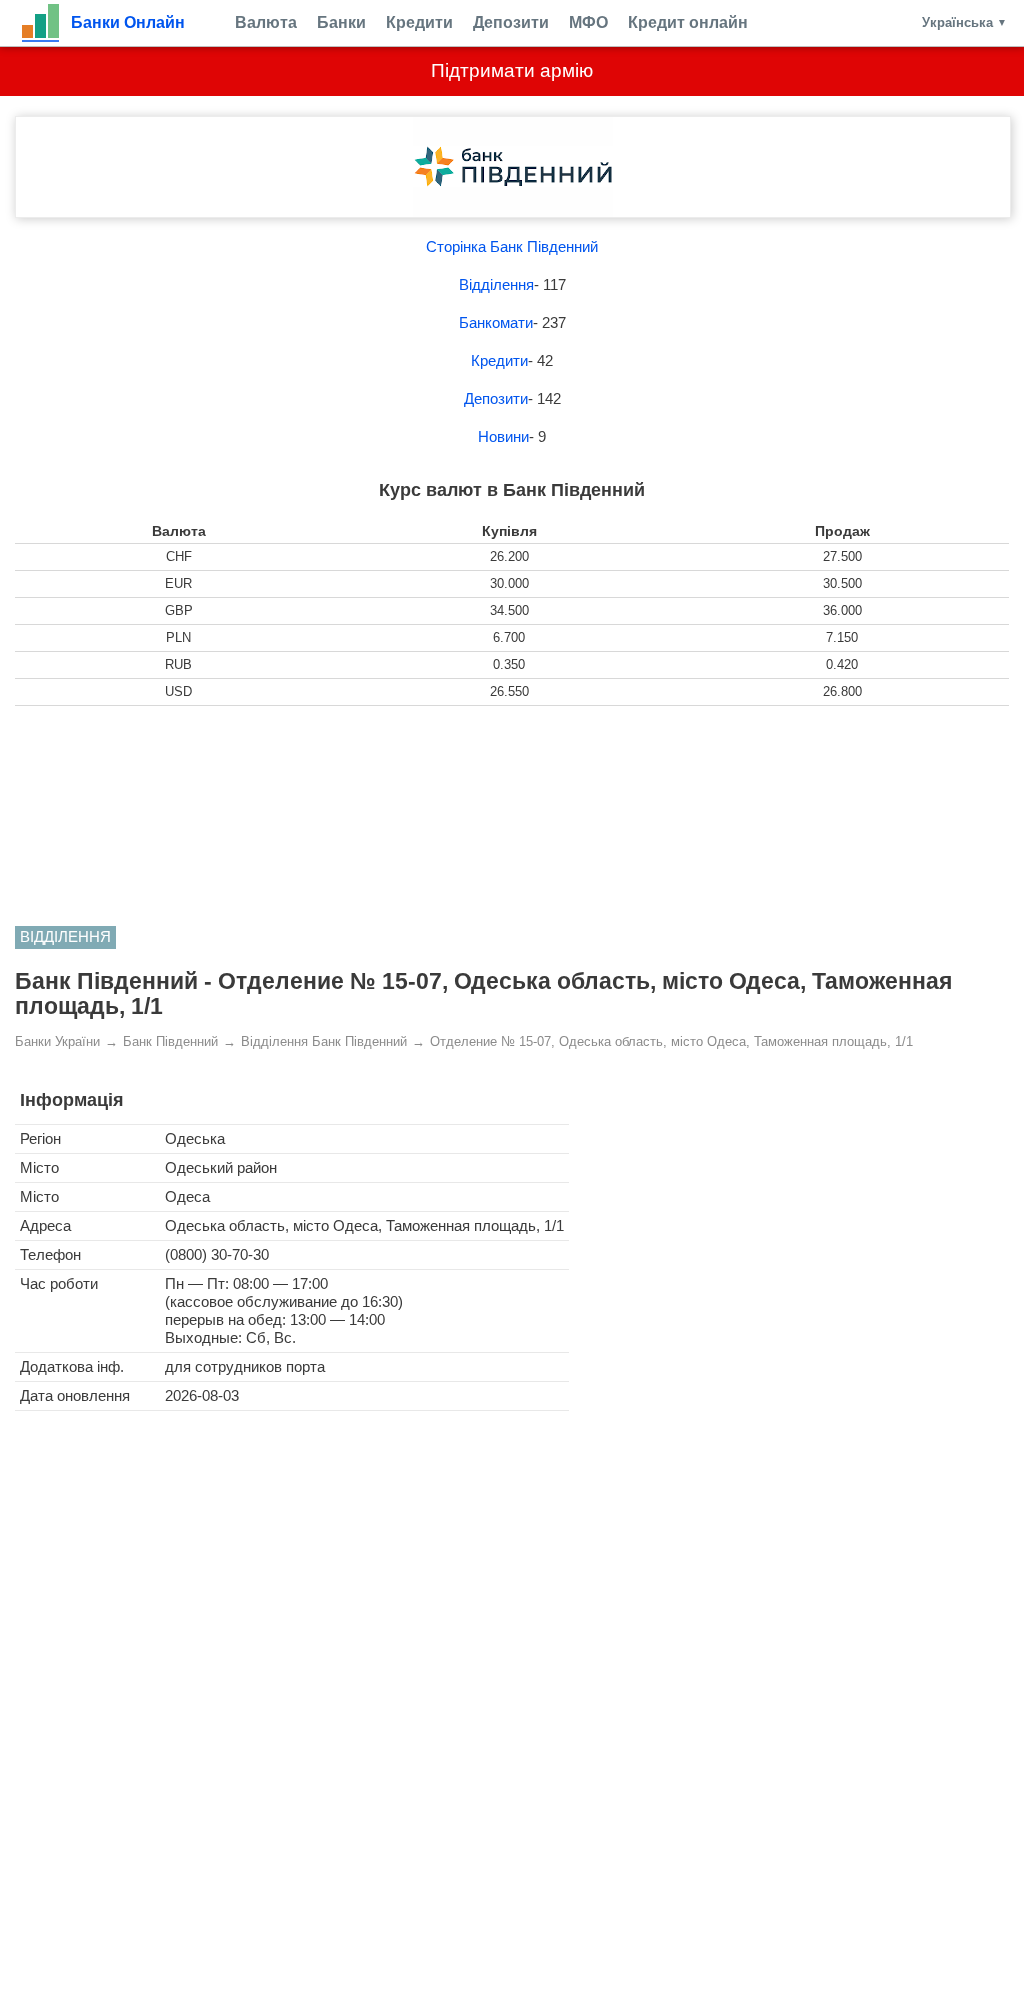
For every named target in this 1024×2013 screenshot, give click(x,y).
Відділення (496, 284)
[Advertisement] (512, 816)
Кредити (419, 22)
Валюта (266, 22)
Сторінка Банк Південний (512, 246)
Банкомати (496, 322)
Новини (503, 436)
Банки (341, 22)
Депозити (511, 22)
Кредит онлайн (688, 22)
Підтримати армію (512, 70)
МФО (588, 22)
